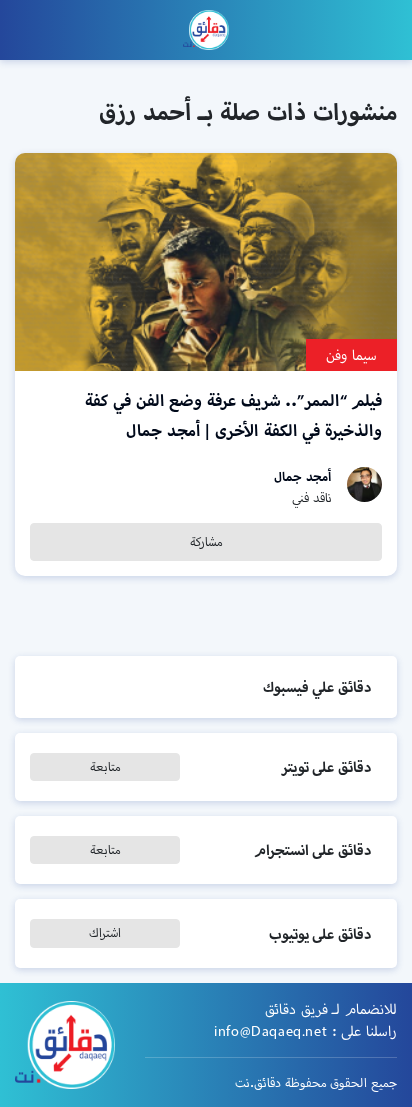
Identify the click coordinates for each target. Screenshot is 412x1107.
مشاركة (206, 541)
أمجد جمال (303, 476)
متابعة (105, 766)
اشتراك (105, 932)
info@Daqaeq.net (270, 1031)
